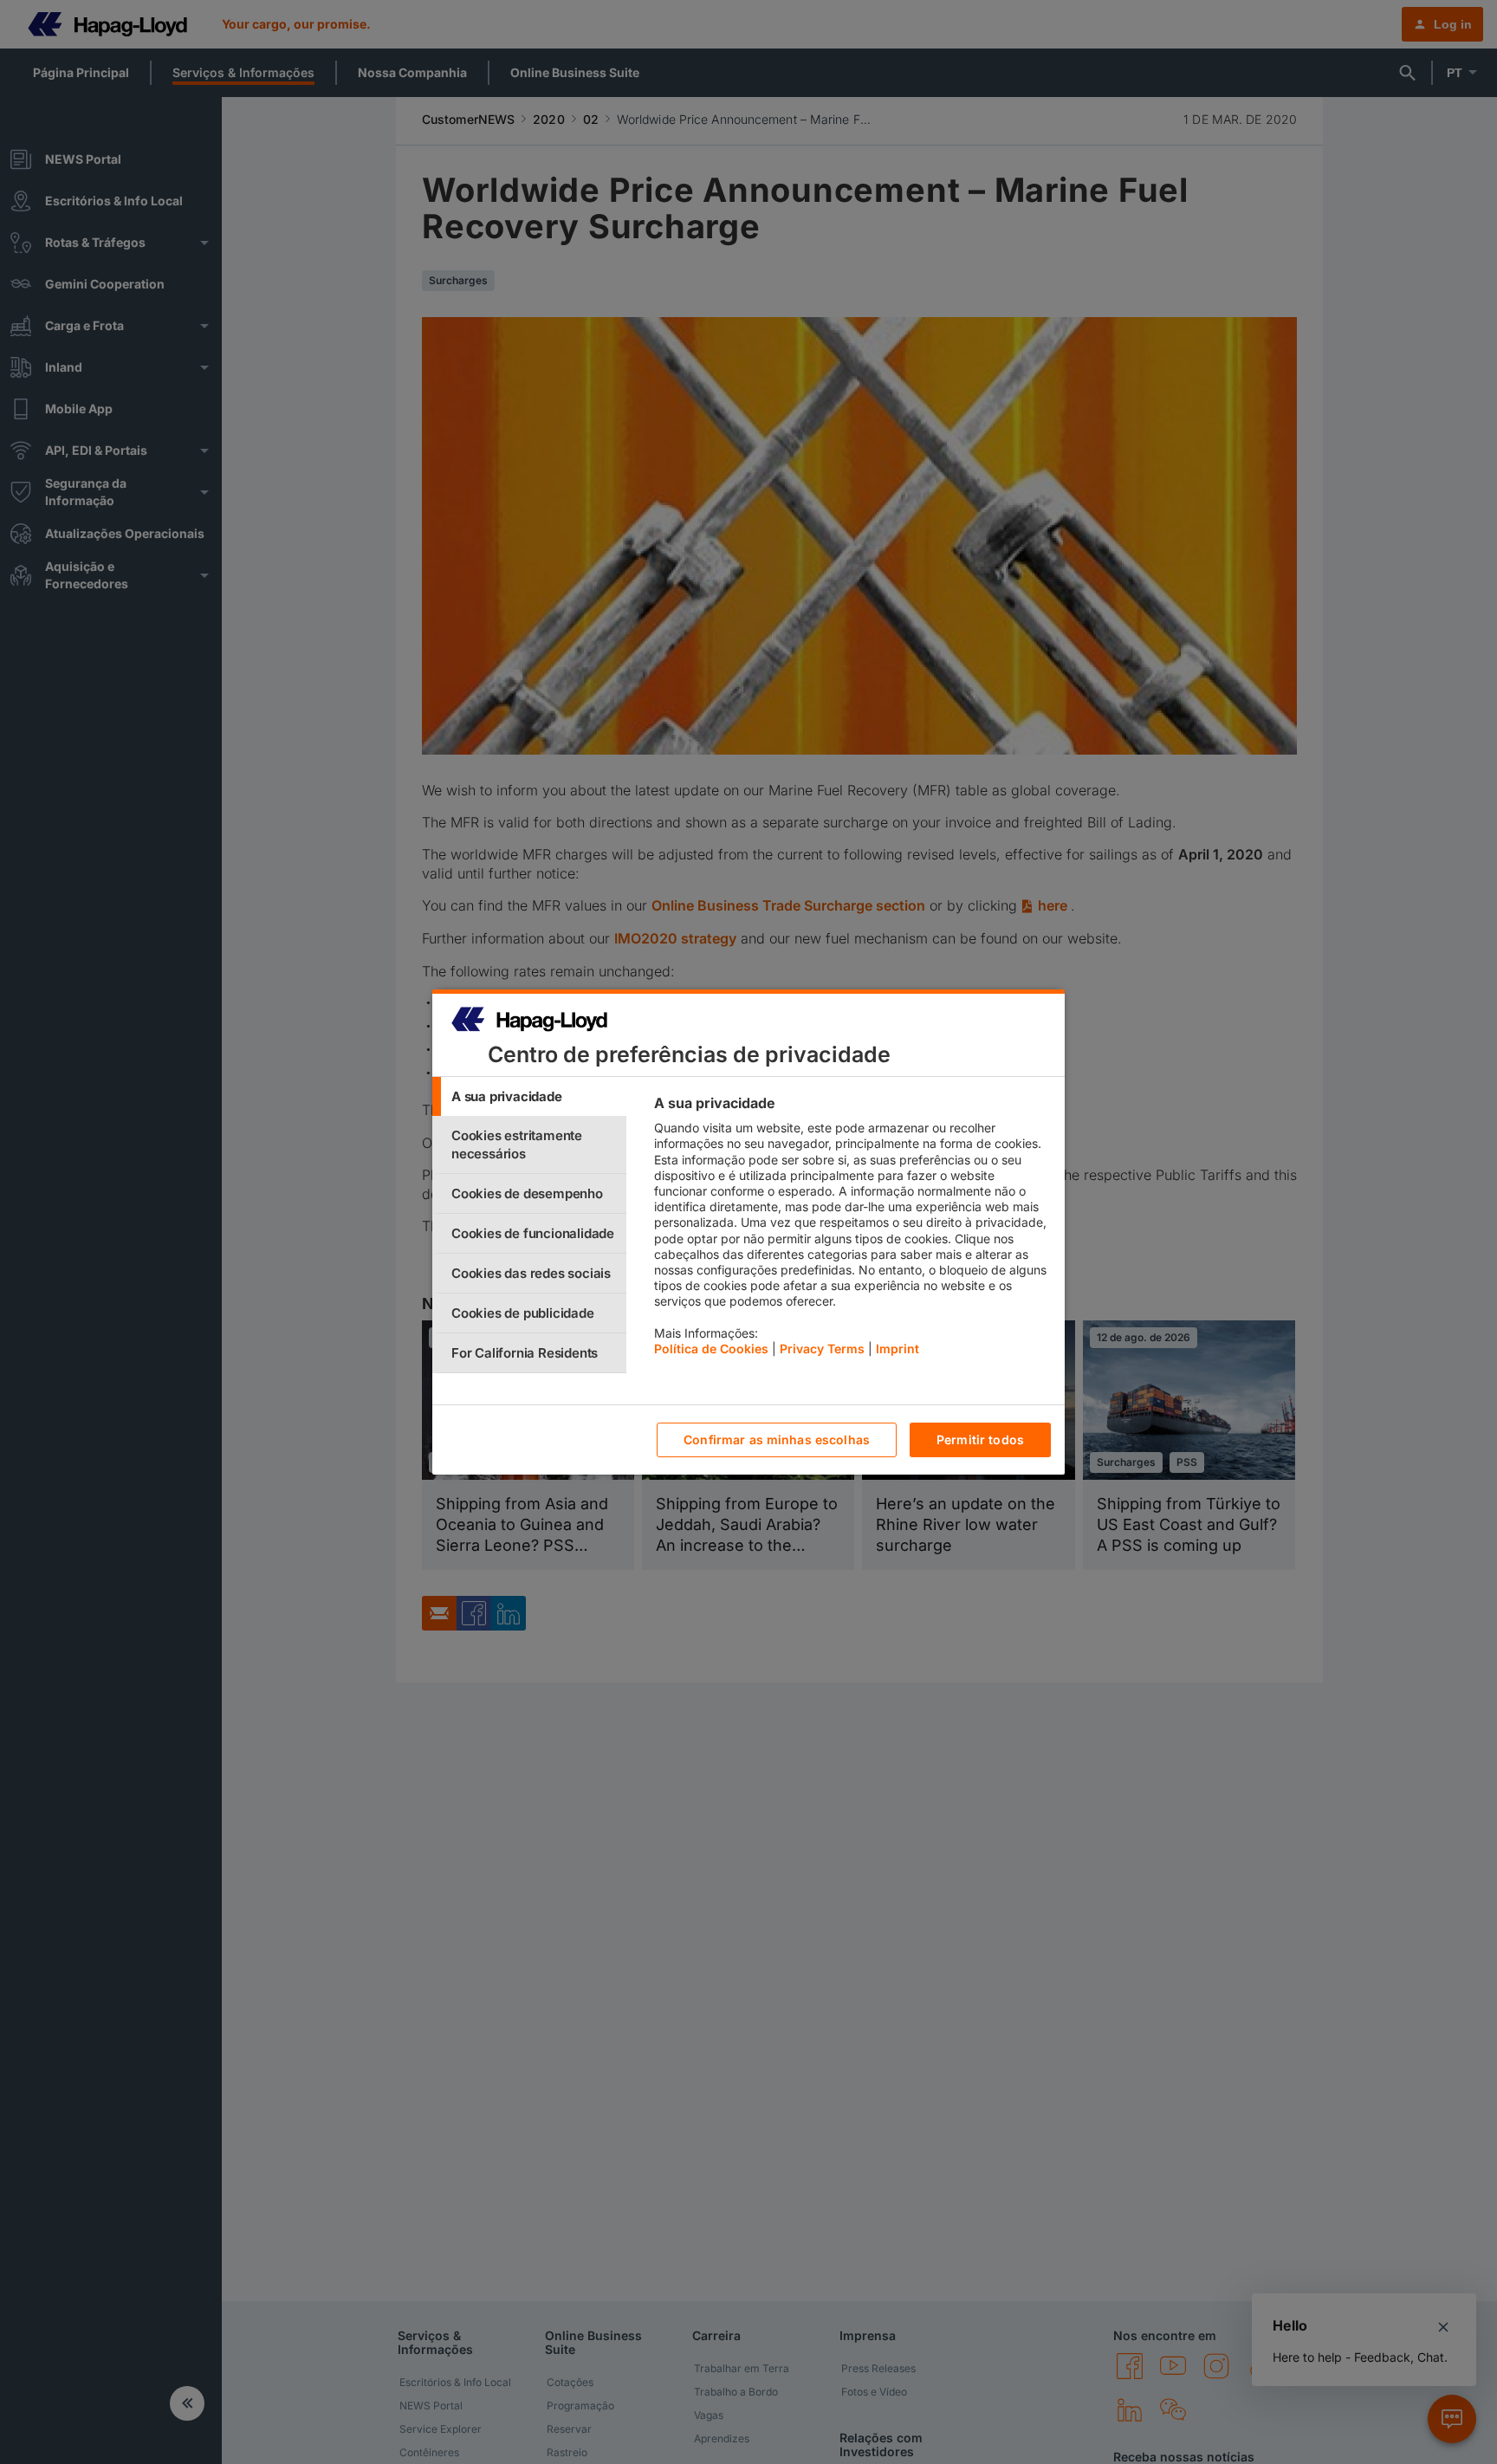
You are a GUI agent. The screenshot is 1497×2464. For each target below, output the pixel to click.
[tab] (529, 1096)
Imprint (898, 1349)
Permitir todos (980, 1440)
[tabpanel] (852, 1230)
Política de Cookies (711, 1349)
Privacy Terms (822, 1349)
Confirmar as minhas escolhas (777, 1440)
